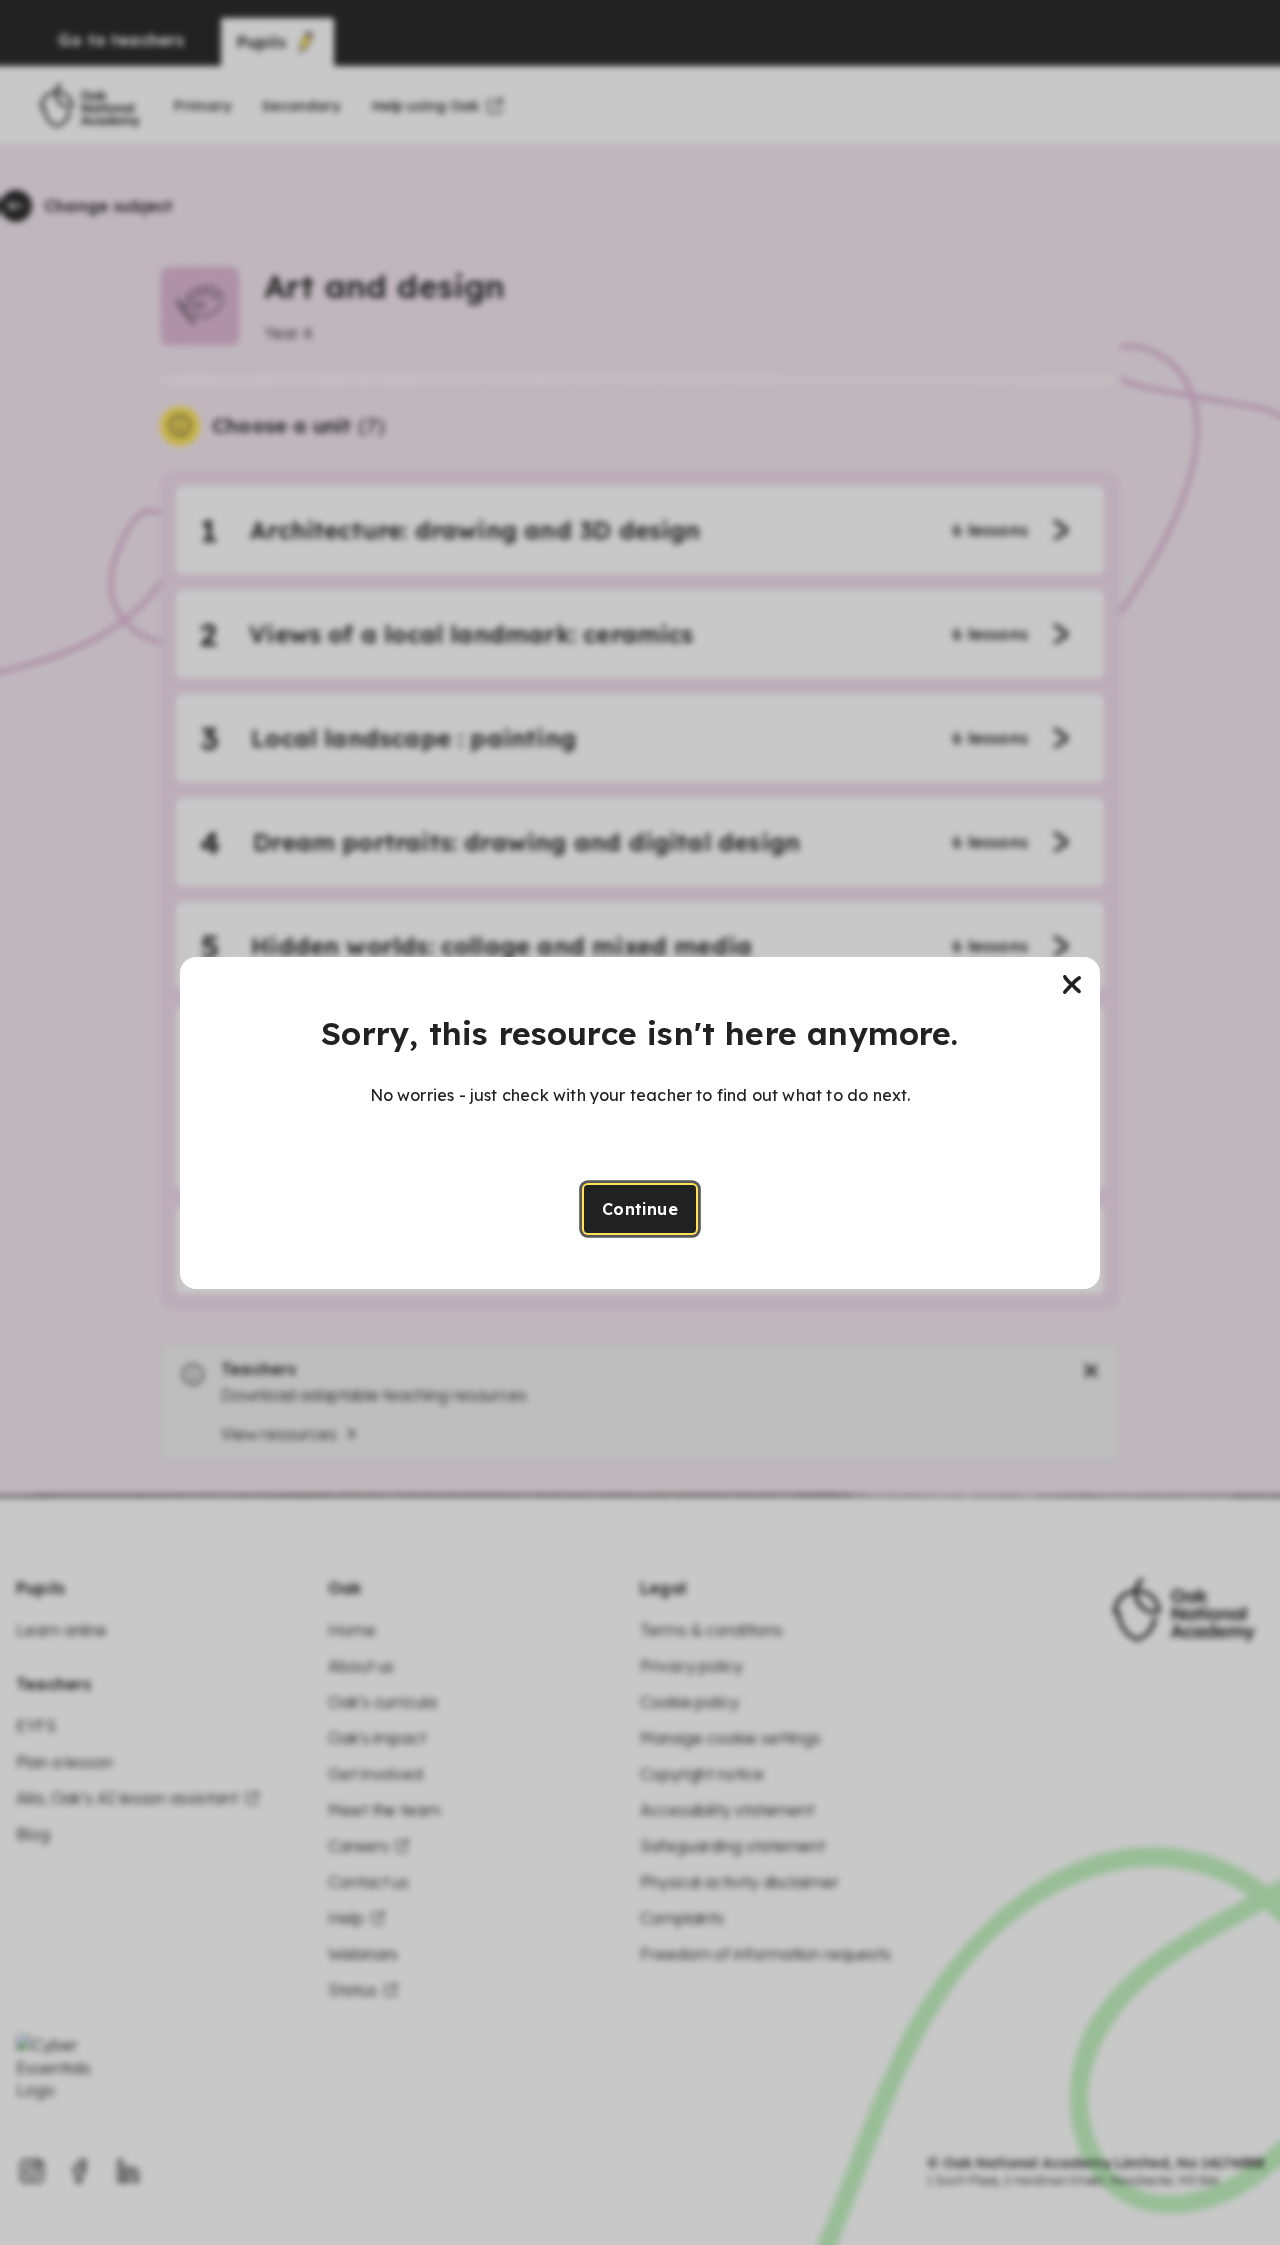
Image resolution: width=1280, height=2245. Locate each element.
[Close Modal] (1072, 985)
